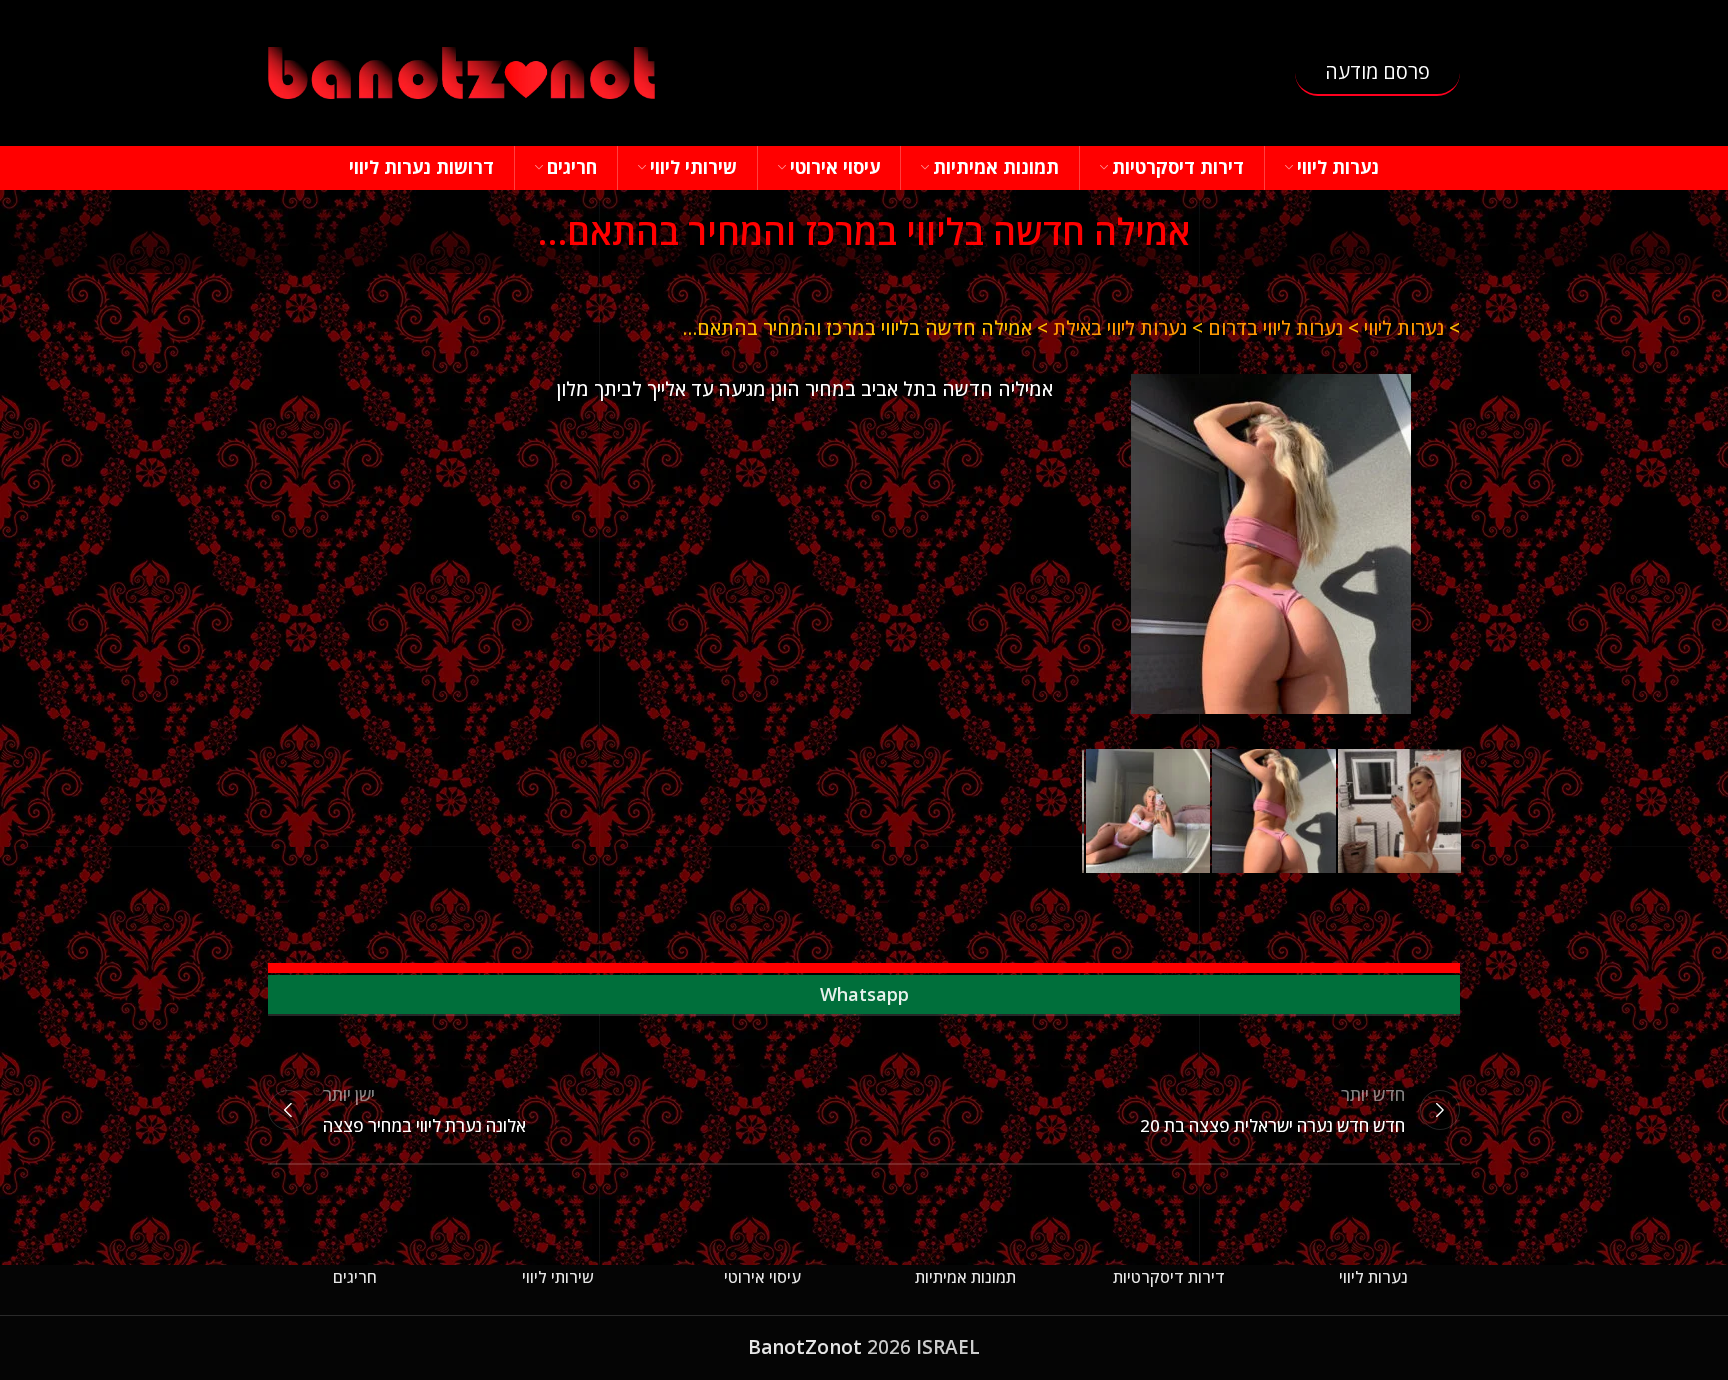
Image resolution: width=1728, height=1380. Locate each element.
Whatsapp (864, 994)
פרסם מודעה (1377, 71)
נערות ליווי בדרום (1275, 328)
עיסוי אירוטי (762, 1277)
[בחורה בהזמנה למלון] (1271, 544)
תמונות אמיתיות (965, 1277)
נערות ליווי (1404, 328)
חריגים (355, 1277)
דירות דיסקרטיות (1169, 1277)
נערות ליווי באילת (1120, 328)
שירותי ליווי (558, 1277)
